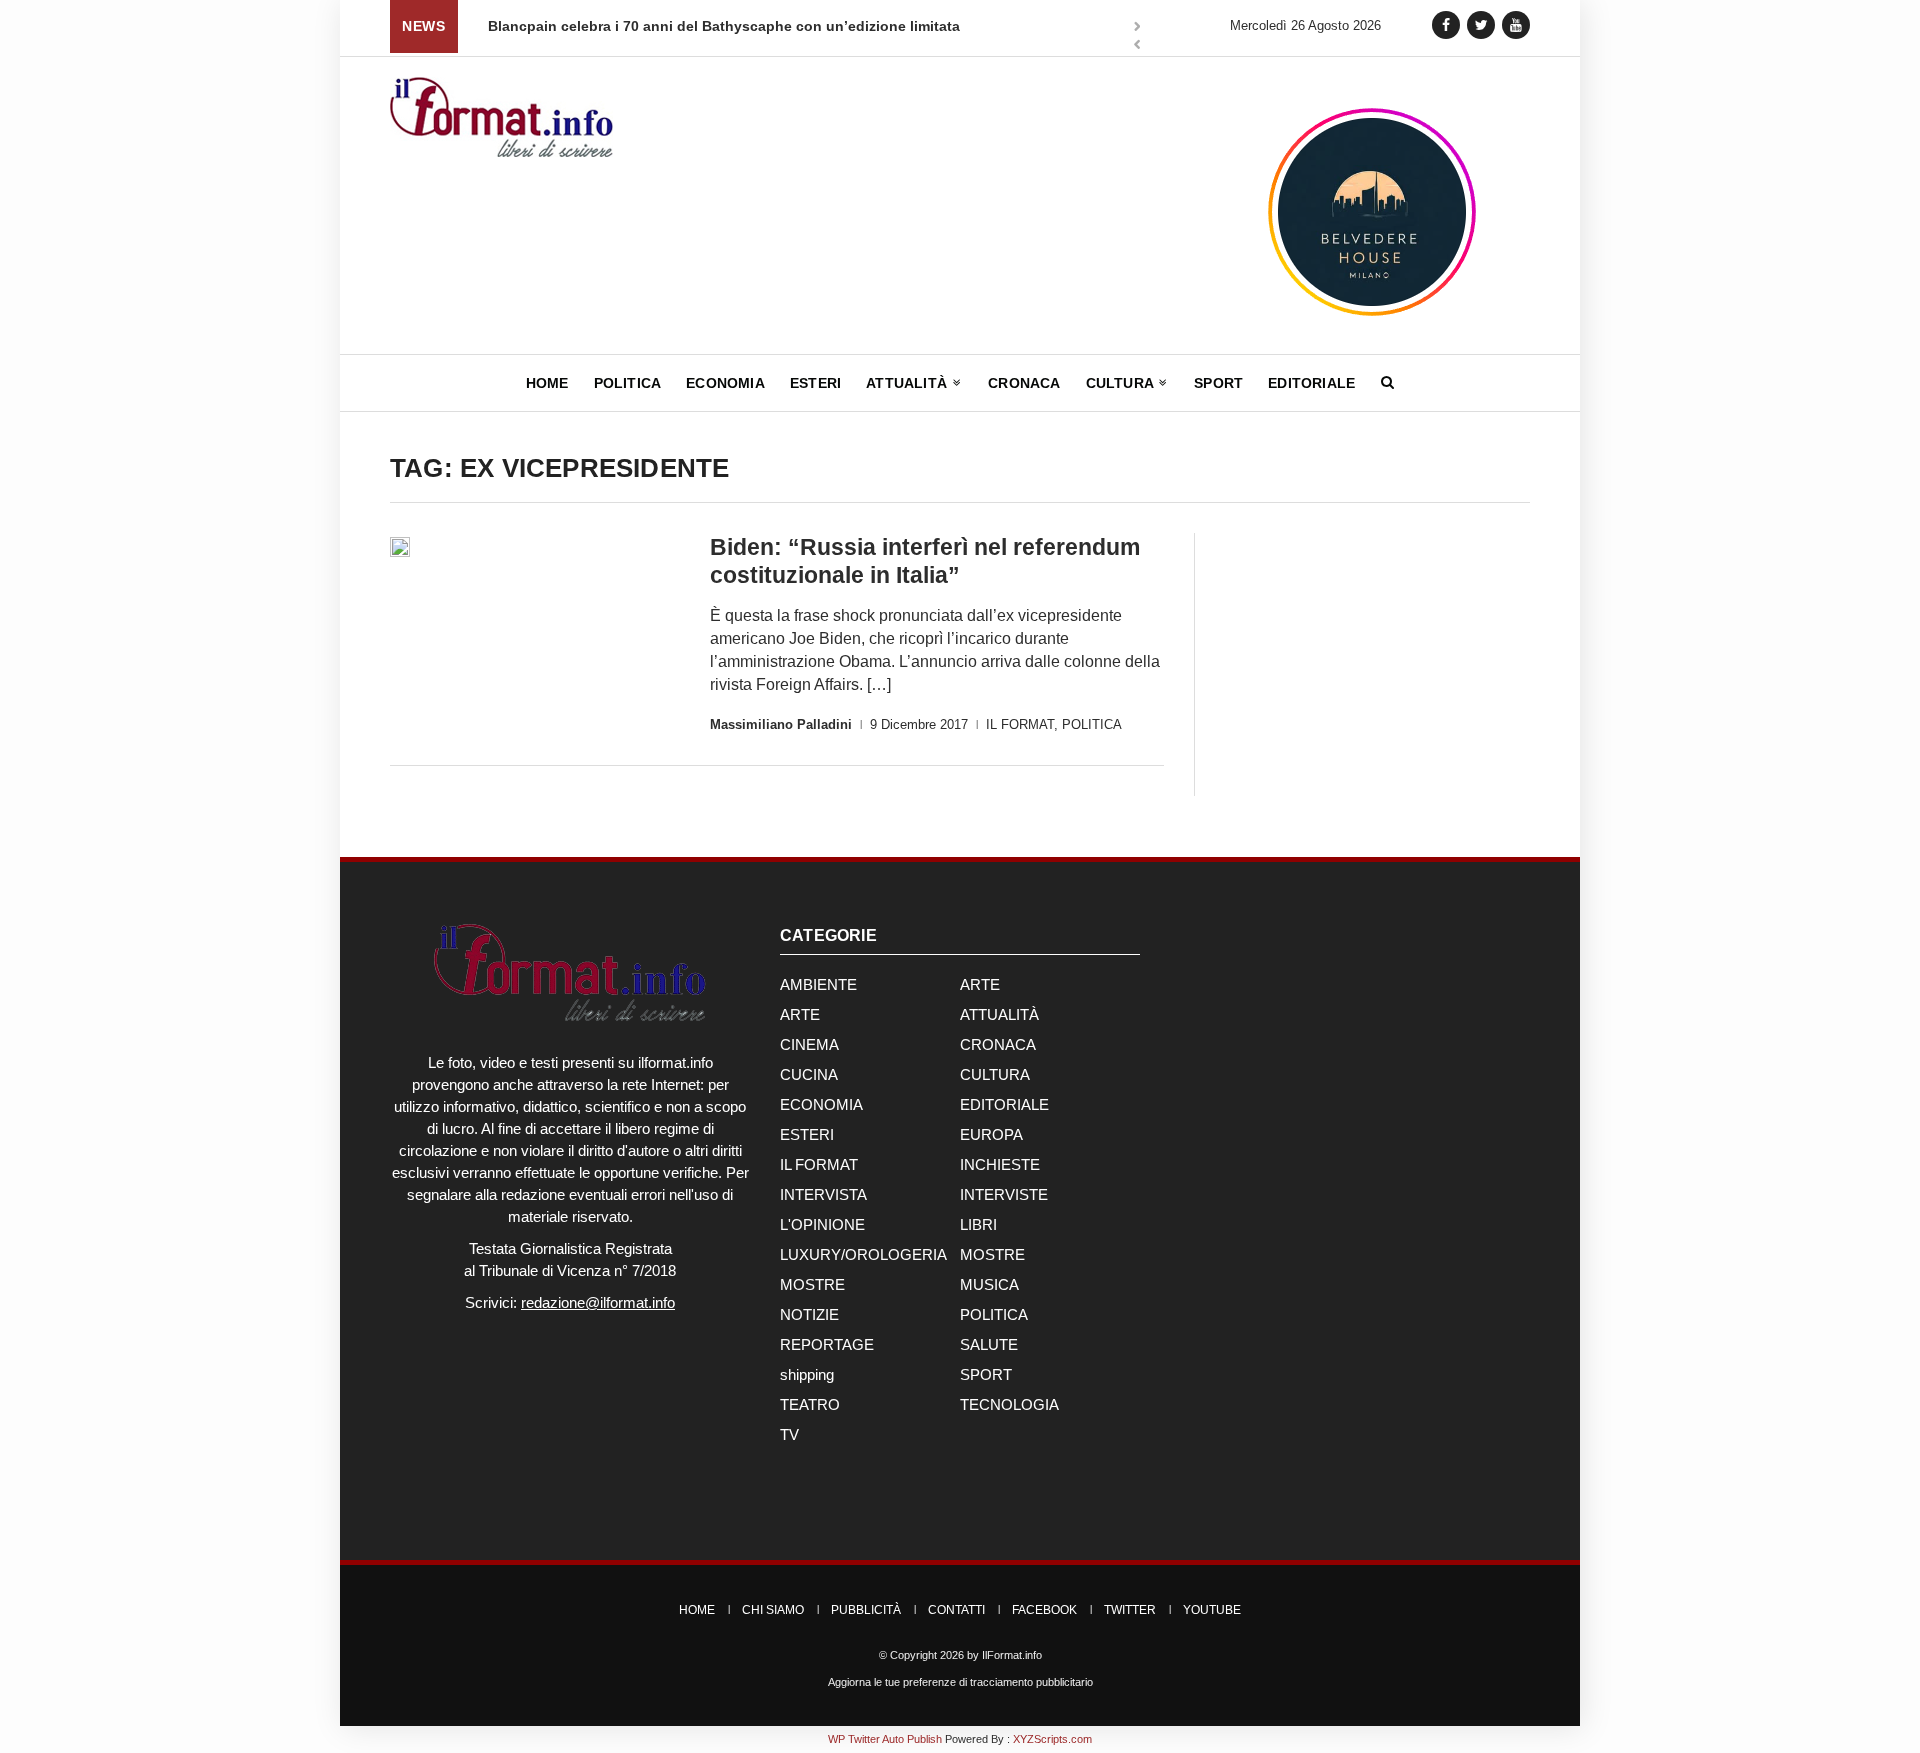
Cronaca (1024, 383)
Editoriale (1311, 383)
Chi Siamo (773, 1610)
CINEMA (809, 1044)
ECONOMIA (821, 1104)
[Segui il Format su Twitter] (1481, 24)
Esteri (815, 383)
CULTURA (995, 1074)
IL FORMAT (1020, 724)
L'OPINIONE (822, 1224)
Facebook (1044, 1610)
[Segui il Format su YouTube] (1516, 24)
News (423, 26)
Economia (725, 383)
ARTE (980, 984)
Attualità (908, 383)
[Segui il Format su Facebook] (1446, 24)
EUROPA (991, 1134)
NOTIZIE (809, 1314)
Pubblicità (866, 1610)
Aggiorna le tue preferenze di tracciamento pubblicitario (960, 1682)
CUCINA (809, 1074)
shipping (807, 1374)
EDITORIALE (1004, 1104)
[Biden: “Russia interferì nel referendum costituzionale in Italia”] (400, 547)
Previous (1137, 46)
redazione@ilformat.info (598, 1302)
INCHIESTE (1000, 1164)
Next (1137, 28)
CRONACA (998, 1044)
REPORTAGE (827, 1344)
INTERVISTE (1004, 1194)
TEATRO (810, 1404)
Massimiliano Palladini (781, 724)
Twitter (1130, 1610)
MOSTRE (992, 1254)
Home (547, 383)
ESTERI (807, 1134)
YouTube (1212, 1610)
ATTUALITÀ (999, 1014)
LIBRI (978, 1224)
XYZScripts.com (1052, 1739)
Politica (628, 383)
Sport (1218, 383)
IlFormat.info (1012, 1655)
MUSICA (989, 1284)
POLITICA (1092, 724)
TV (789, 1434)
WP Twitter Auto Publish (885, 1739)
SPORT (986, 1374)
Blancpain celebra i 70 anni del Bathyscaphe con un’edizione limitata (486, 26)
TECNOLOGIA (1009, 1404)
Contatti (956, 1610)
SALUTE (989, 1344)
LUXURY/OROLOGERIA (863, 1254)
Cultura (1122, 383)
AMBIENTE (818, 984)
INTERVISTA (823, 1194)
